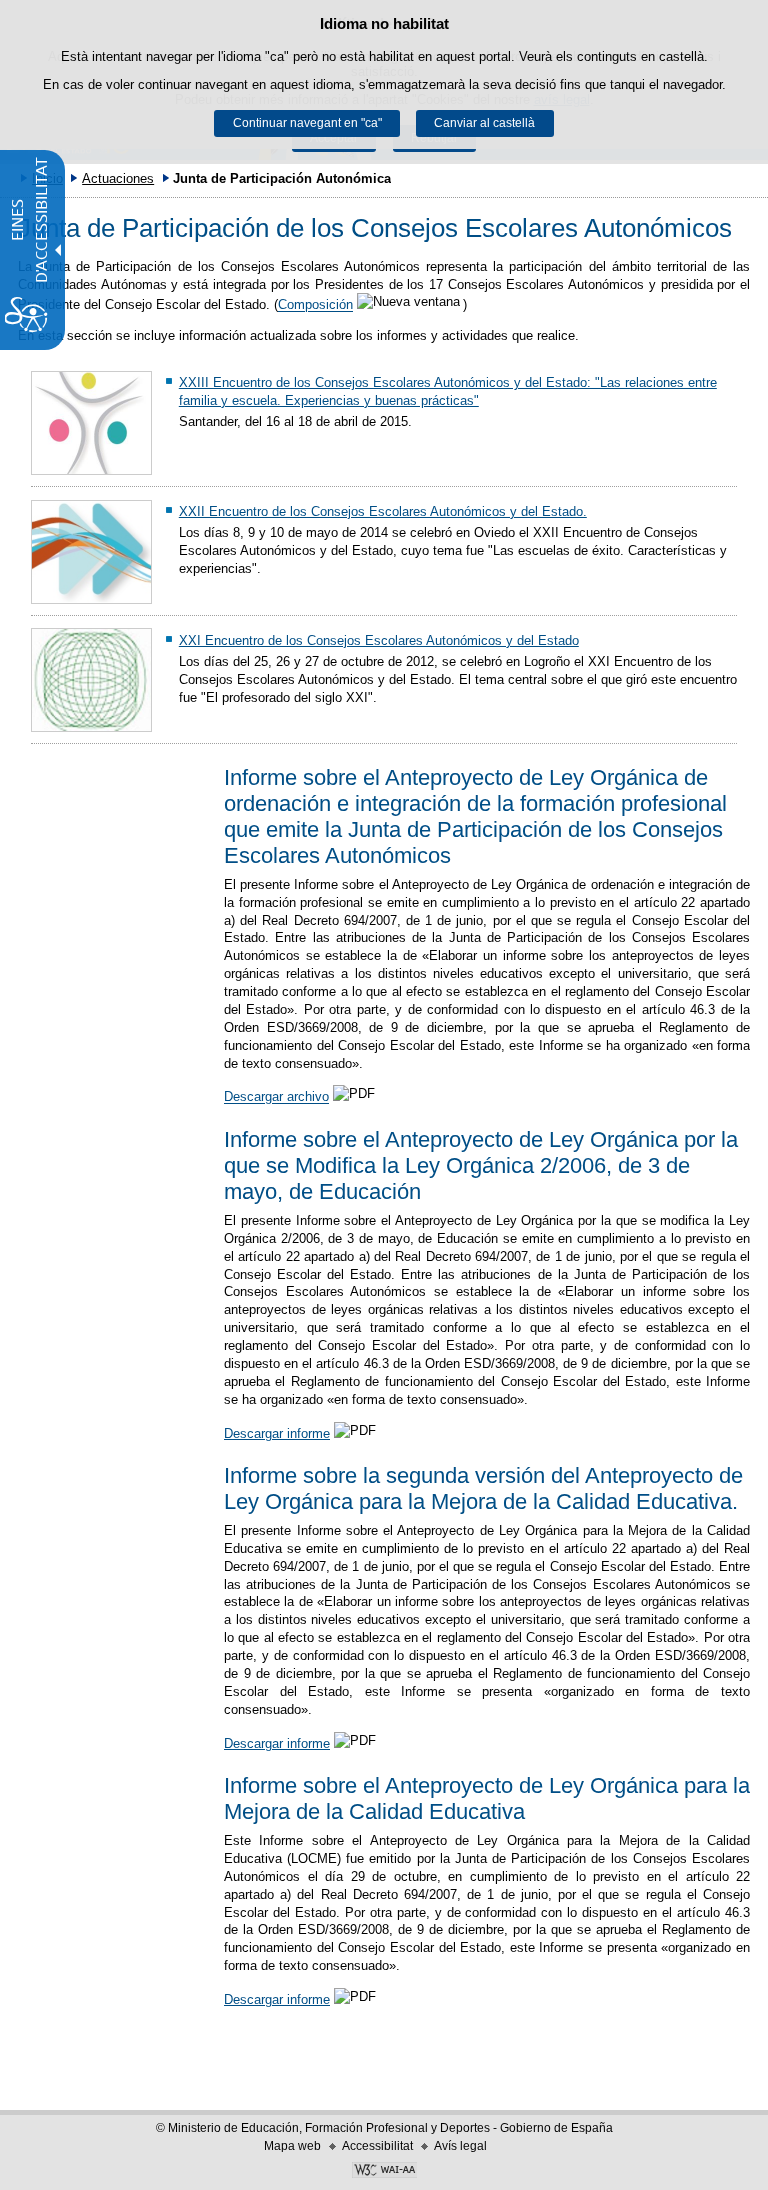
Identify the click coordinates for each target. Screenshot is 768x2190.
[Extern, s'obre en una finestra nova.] (384, 2172)
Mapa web (292, 2146)
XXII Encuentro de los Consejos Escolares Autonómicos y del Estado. (383, 511)
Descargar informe (277, 1433)
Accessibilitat (377, 2146)
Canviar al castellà (484, 123)
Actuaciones (118, 178)
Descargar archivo (276, 1097)
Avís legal (460, 2146)
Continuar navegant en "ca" (307, 123)
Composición (315, 305)
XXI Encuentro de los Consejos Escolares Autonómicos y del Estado (379, 640)
